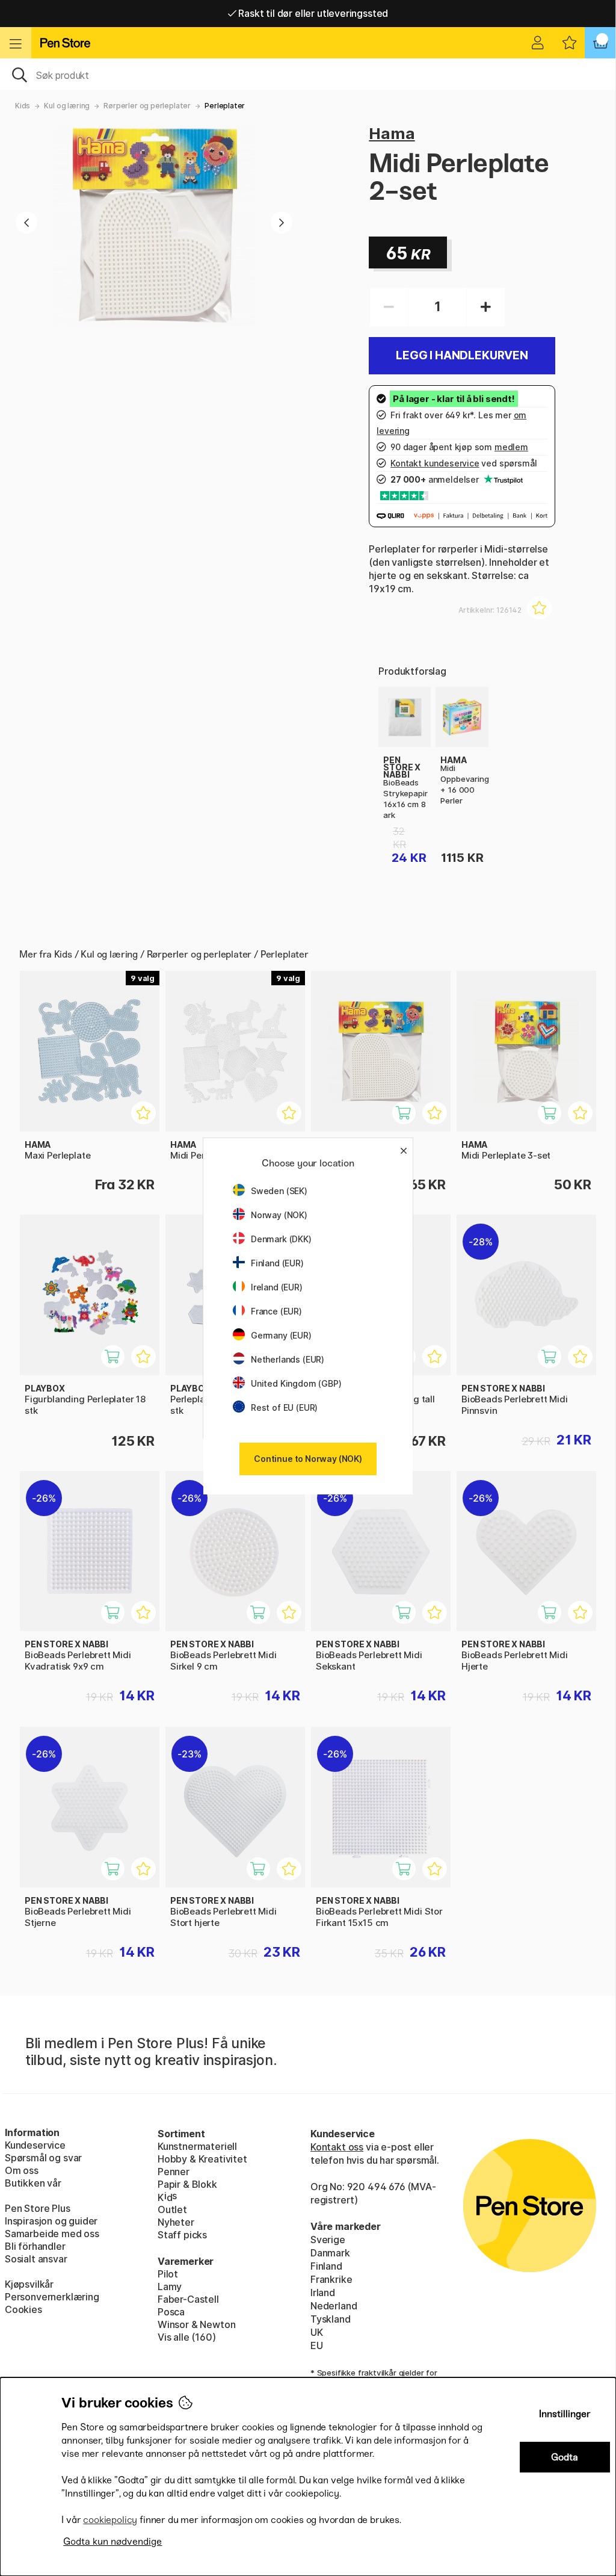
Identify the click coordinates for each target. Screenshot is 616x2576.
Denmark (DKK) (281, 1239)
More (390, 693)
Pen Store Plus (38, 2208)
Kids (23, 106)
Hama (392, 133)
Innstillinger (565, 2414)
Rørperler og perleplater (147, 106)
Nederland (334, 2306)
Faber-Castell (188, 2299)
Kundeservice (35, 2145)
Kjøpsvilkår (29, 2284)
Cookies (23, 2309)
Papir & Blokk (187, 2184)
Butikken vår (33, 2183)
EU (317, 2345)
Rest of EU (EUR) (284, 1407)
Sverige (328, 2240)
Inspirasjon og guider (51, 2221)
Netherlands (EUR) (288, 1359)
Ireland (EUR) (277, 1287)
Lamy (170, 2287)
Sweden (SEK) (279, 1191)
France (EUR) (276, 1311)
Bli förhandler (35, 2246)
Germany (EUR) (281, 1335)
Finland (326, 2266)
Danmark (330, 2253)
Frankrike (331, 2279)
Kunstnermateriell (197, 2146)
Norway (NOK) (279, 1215)
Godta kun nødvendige (112, 2541)
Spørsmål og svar (43, 2158)
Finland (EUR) (277, 1263)
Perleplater (225, 106)
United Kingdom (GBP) (296, 1383)
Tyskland (331, 2319)
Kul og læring (67, 106)
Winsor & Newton (196, 2324)
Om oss (22, 2170)
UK (317, 2332)
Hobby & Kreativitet (202, 2159)
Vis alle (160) (187, 2337)
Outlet (172, 2209)
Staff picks (182, 2235)
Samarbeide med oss (52, 2234)
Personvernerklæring (52, 2297)
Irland (323, 2293)
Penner (174, 2172)
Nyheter (176, 2222)
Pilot (168, 2274)
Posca (171, 2312)
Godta (565, 2457)
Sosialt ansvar (36, 2259)
